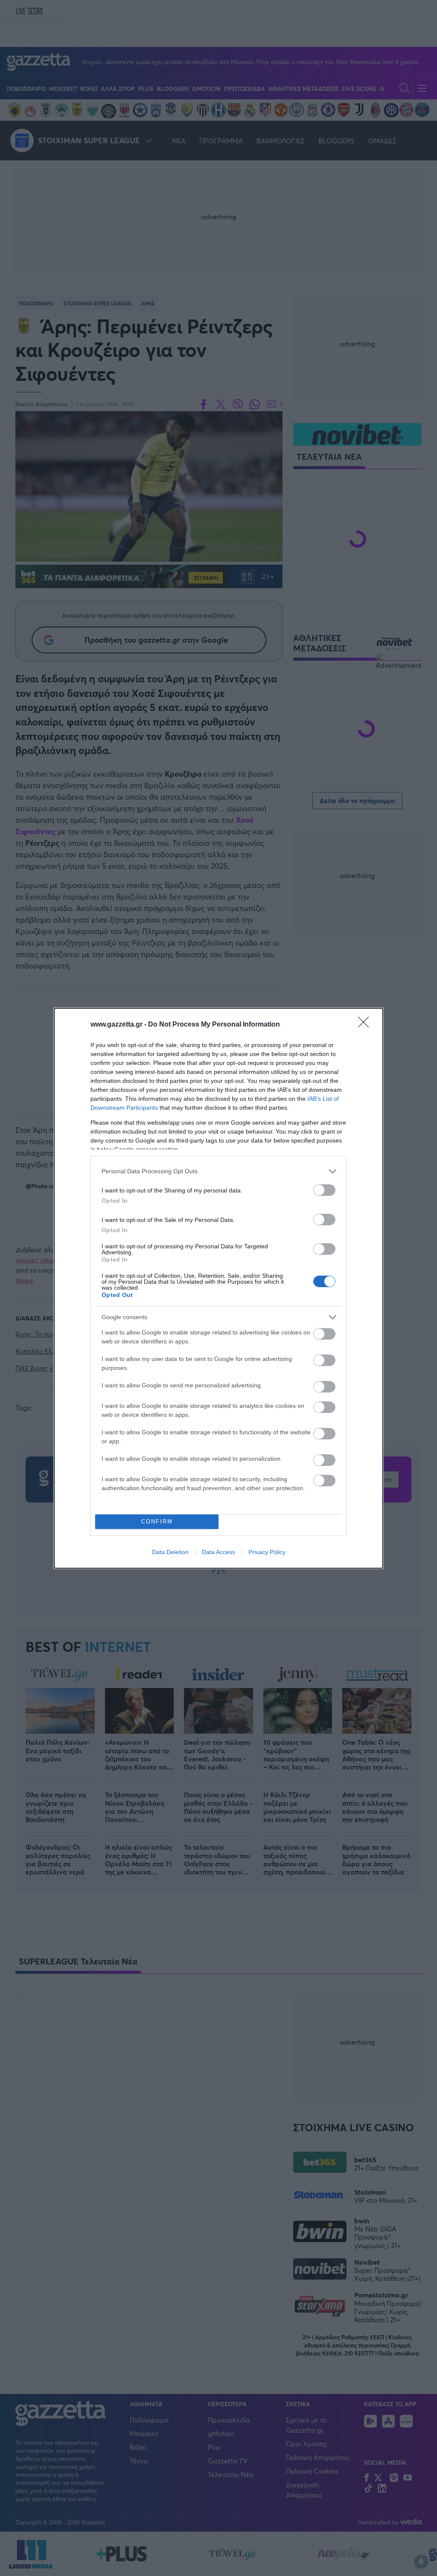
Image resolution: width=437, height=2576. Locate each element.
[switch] (324, 1190)
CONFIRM (157, 1522)
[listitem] (218, 1171)
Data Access (218, 1552)
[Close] (366, 1025)
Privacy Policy (267, 1552)
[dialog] (218, 1288)
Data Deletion (170, 1552)
